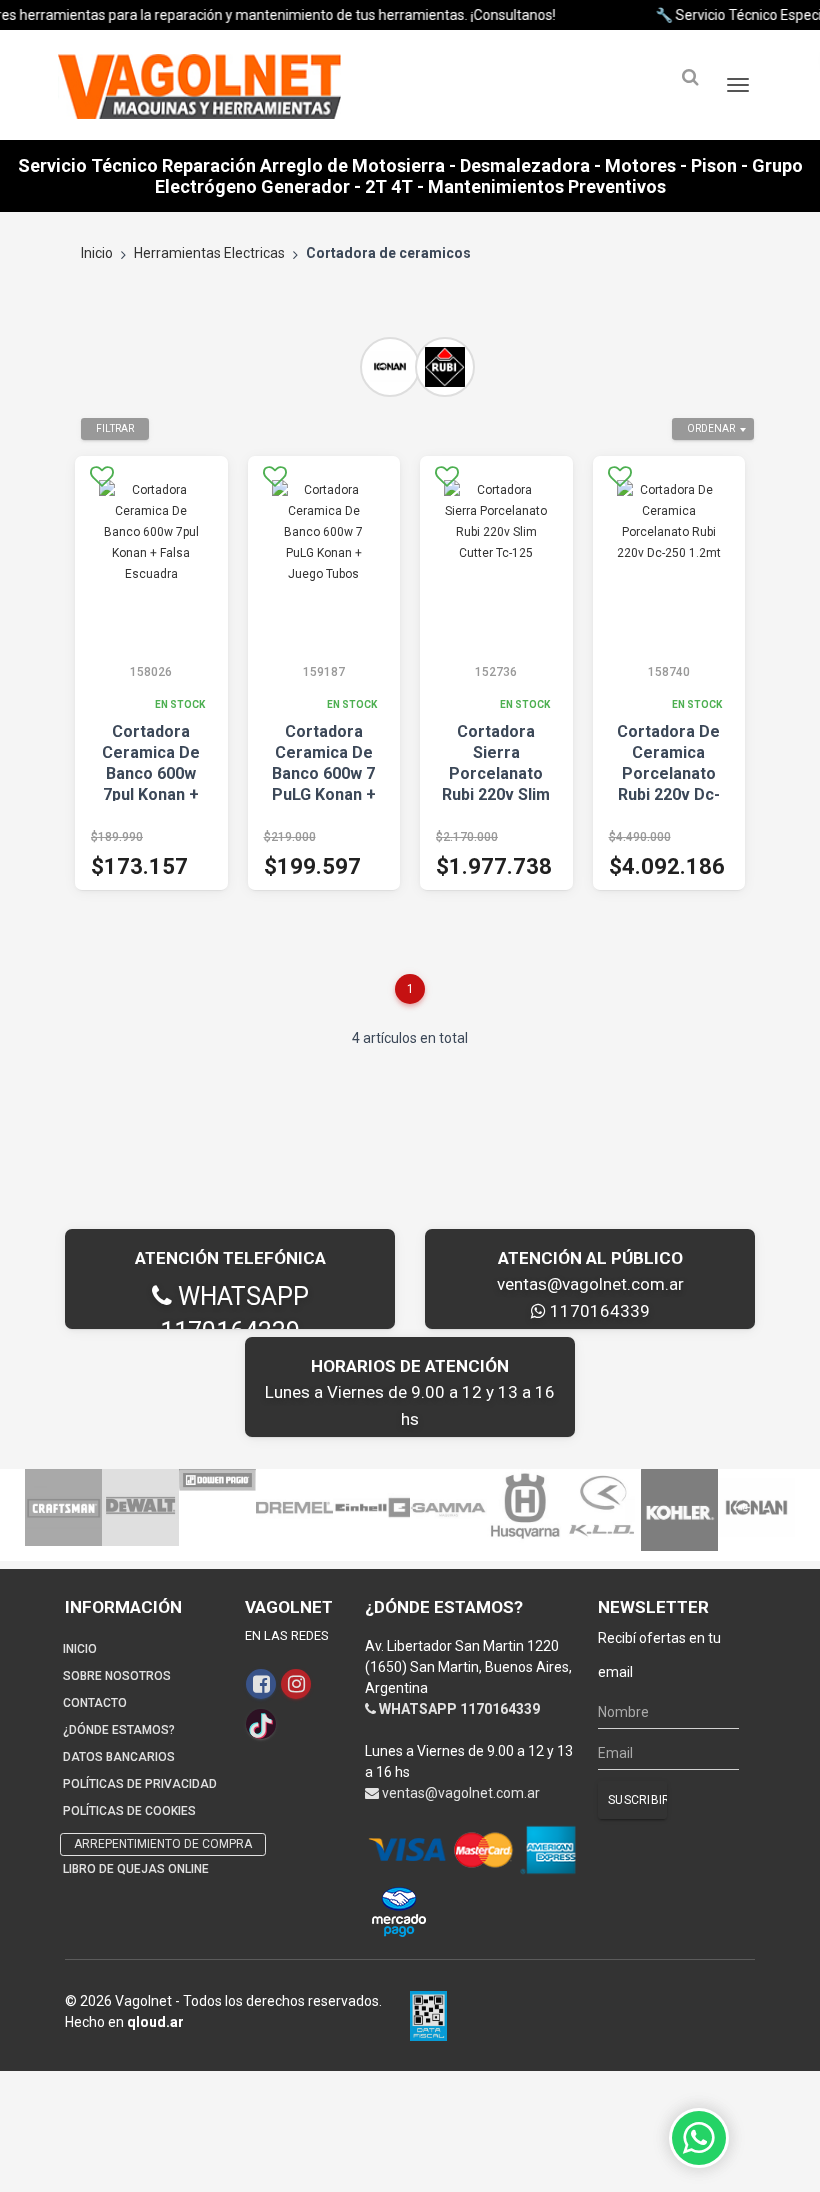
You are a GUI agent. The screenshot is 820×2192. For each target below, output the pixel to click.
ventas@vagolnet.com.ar (590, 1284)
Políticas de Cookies (129, 1811)
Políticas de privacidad (140, 1784)
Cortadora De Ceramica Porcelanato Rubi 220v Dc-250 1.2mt (668, 773)
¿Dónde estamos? (119, 1730)
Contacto (95, 1703)
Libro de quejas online (136, 1869)
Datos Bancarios (119, 1757)
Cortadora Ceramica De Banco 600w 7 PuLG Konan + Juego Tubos (324, 773)
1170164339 (598, 1311)
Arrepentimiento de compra (163, 1844)
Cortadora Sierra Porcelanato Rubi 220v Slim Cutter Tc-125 (496, 773)
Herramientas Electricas (209, 253)
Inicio (97, 253)
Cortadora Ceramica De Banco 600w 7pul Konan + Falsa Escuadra (151, 773)
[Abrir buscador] (690, 77)
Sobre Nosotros (117, 1676)
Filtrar (115, 428)
